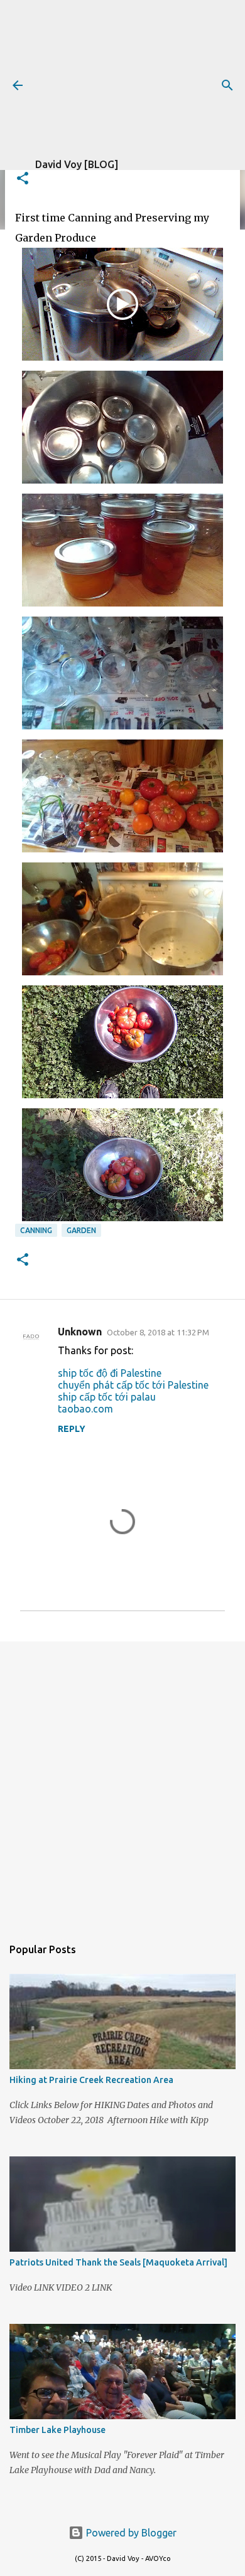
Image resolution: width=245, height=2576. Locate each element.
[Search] (227, 85)
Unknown (80, 1332)
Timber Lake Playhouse (57, 2430)
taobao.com (85, 1409)
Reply (72, 1429)
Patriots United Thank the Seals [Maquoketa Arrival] (118, 2262)
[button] (23, 179)
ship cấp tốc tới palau (107, 1397)
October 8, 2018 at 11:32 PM (158, 1332)
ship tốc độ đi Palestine (110, 1373)
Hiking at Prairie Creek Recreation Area (91, 2080)
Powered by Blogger (130, 2533)
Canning (36, 1230)
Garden (81, 1230)
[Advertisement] (140, 78)
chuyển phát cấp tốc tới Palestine (133, 1385)
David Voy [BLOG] (77, 164)
